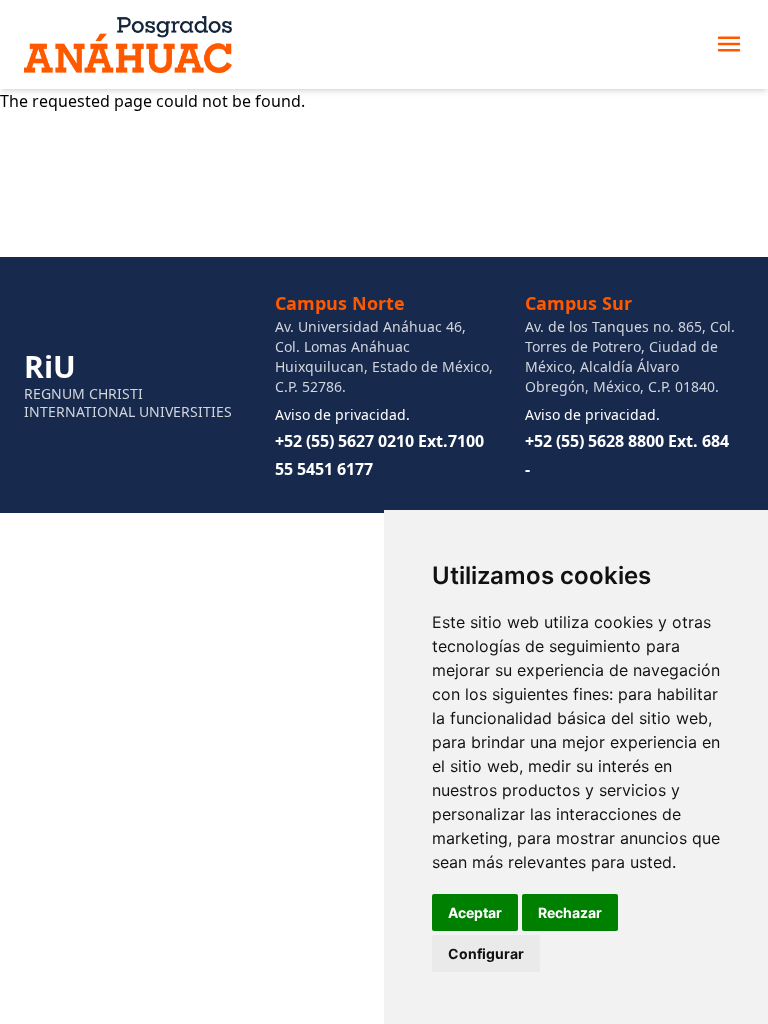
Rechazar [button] (570, 912)
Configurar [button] (486, 953)
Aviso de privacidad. (342, 414)
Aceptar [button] (475, 912)
